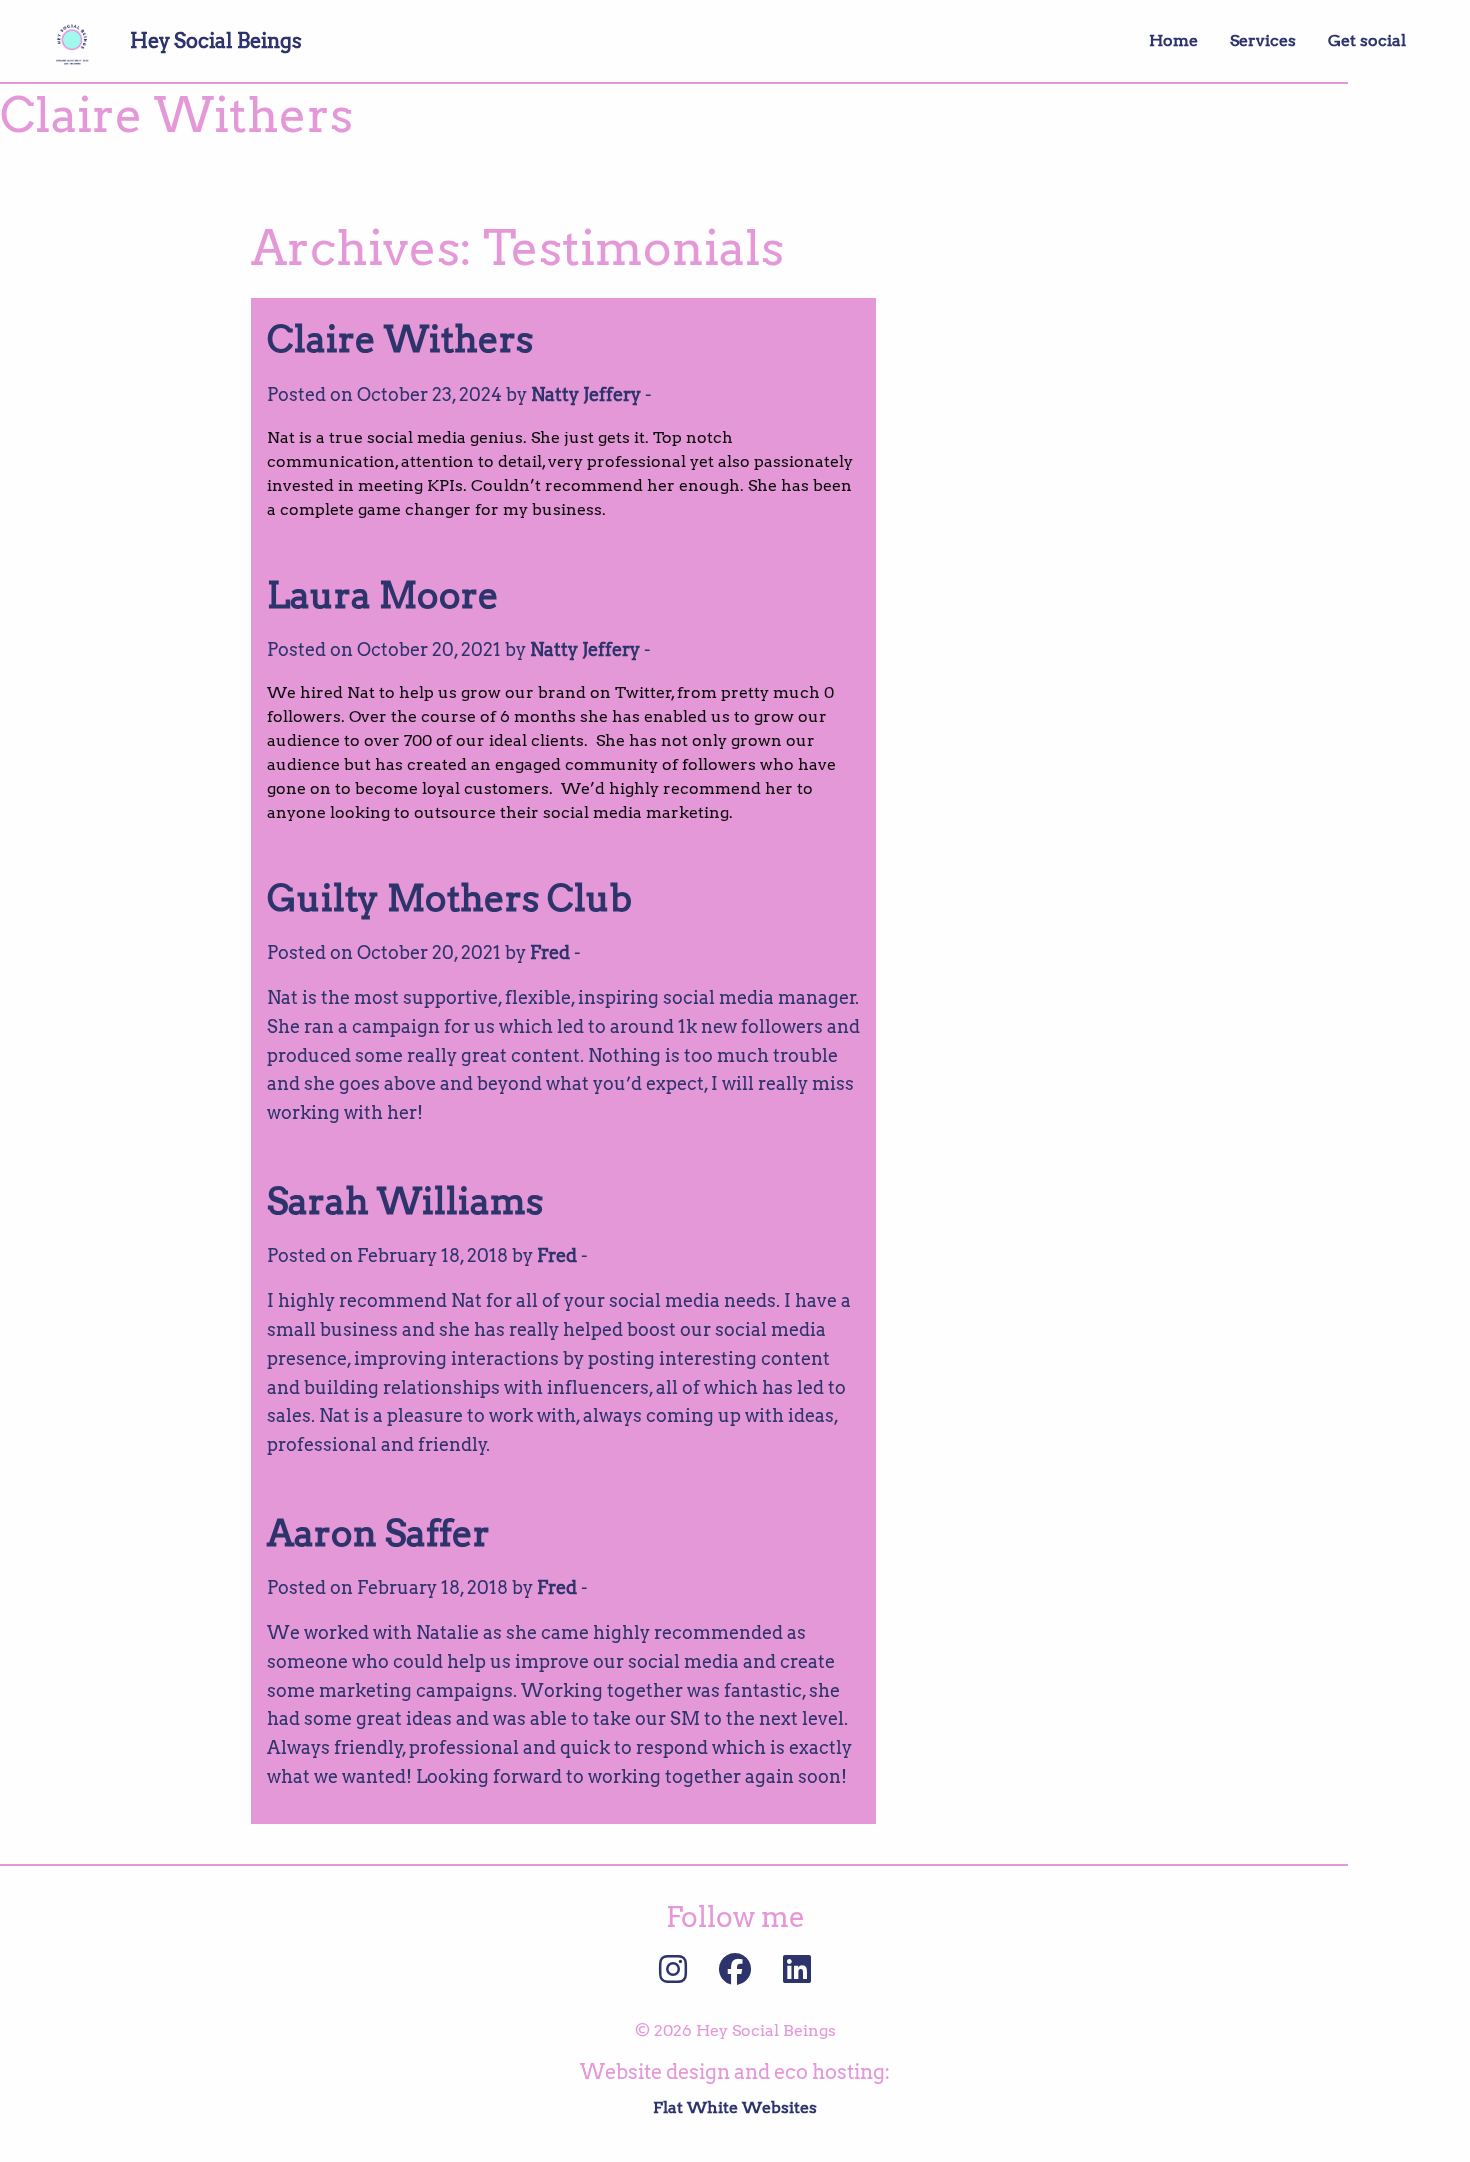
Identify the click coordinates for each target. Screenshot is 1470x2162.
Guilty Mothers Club (449, 898)
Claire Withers (400, 339)
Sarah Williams (405, 1201)
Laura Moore (383, 595)
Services (1263, 40)
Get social (1367, 40)
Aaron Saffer (378, 1533)
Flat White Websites (735, 2107)
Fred (550, 952)
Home (1173, 40)
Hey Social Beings (216, 41)
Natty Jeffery (586, 394)
